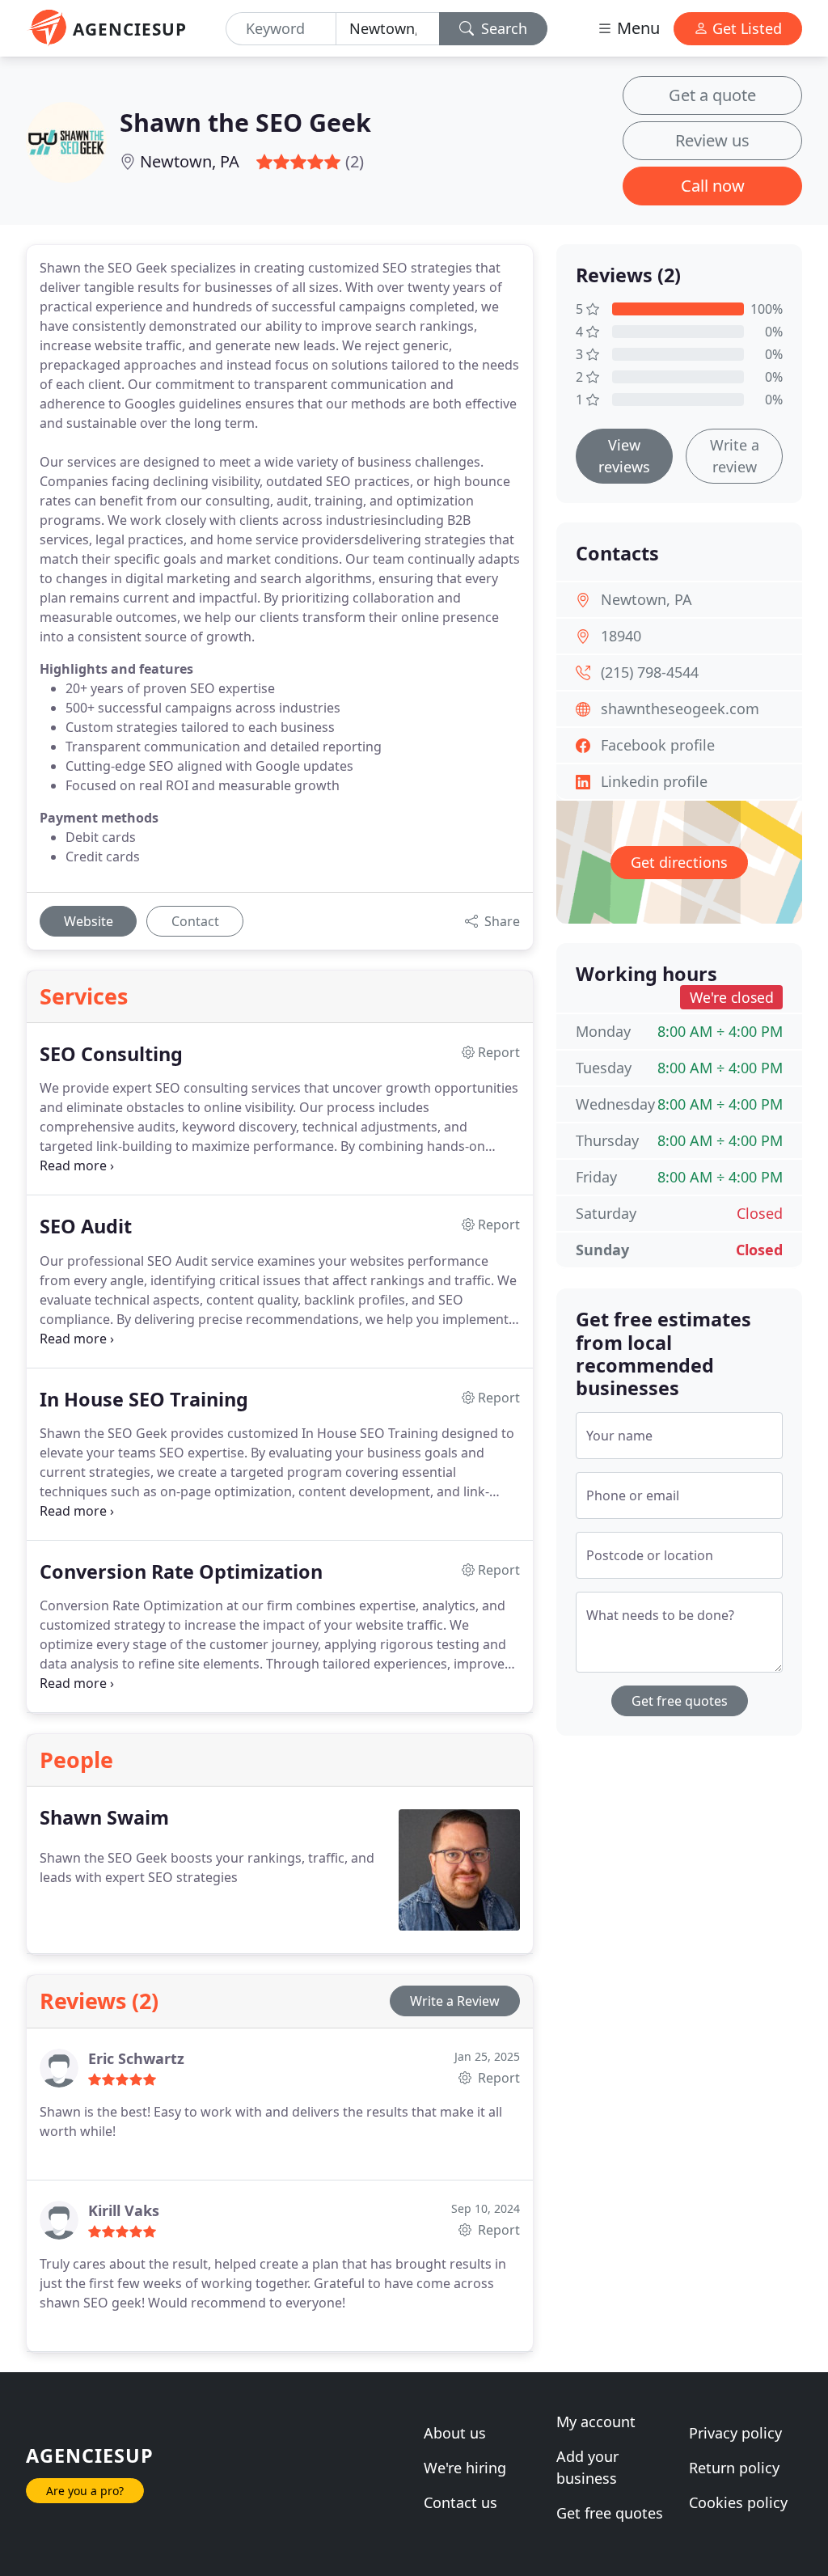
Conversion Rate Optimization (181, 1571)
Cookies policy (738, 2502)
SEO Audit (86, 1226)
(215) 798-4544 (650, 672)
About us (455, 2433)
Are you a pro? (85, 2491)
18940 (621, 636)
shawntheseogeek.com (680, 709)
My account (596, 2422)
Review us (712, 140)
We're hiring (465, 2468)
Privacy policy (735, 2433)
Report (497, 2078)
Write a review (735, 456)
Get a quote (712, 95)
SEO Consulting (111, 1054)
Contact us (460, 2502)
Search (502, 28)
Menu (636, 28)
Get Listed (745, 28)
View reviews (624, 456)
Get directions (679, 862)
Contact (195, 921)
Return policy (734, 2468)
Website (89, 921)
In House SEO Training (144, 1399)
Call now (713, 186)
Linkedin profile (654, 781)
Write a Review (455, 2001)
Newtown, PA (190, 161)
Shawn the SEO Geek (245, 122)
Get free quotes (680, 1701)
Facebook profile (658, 745)
